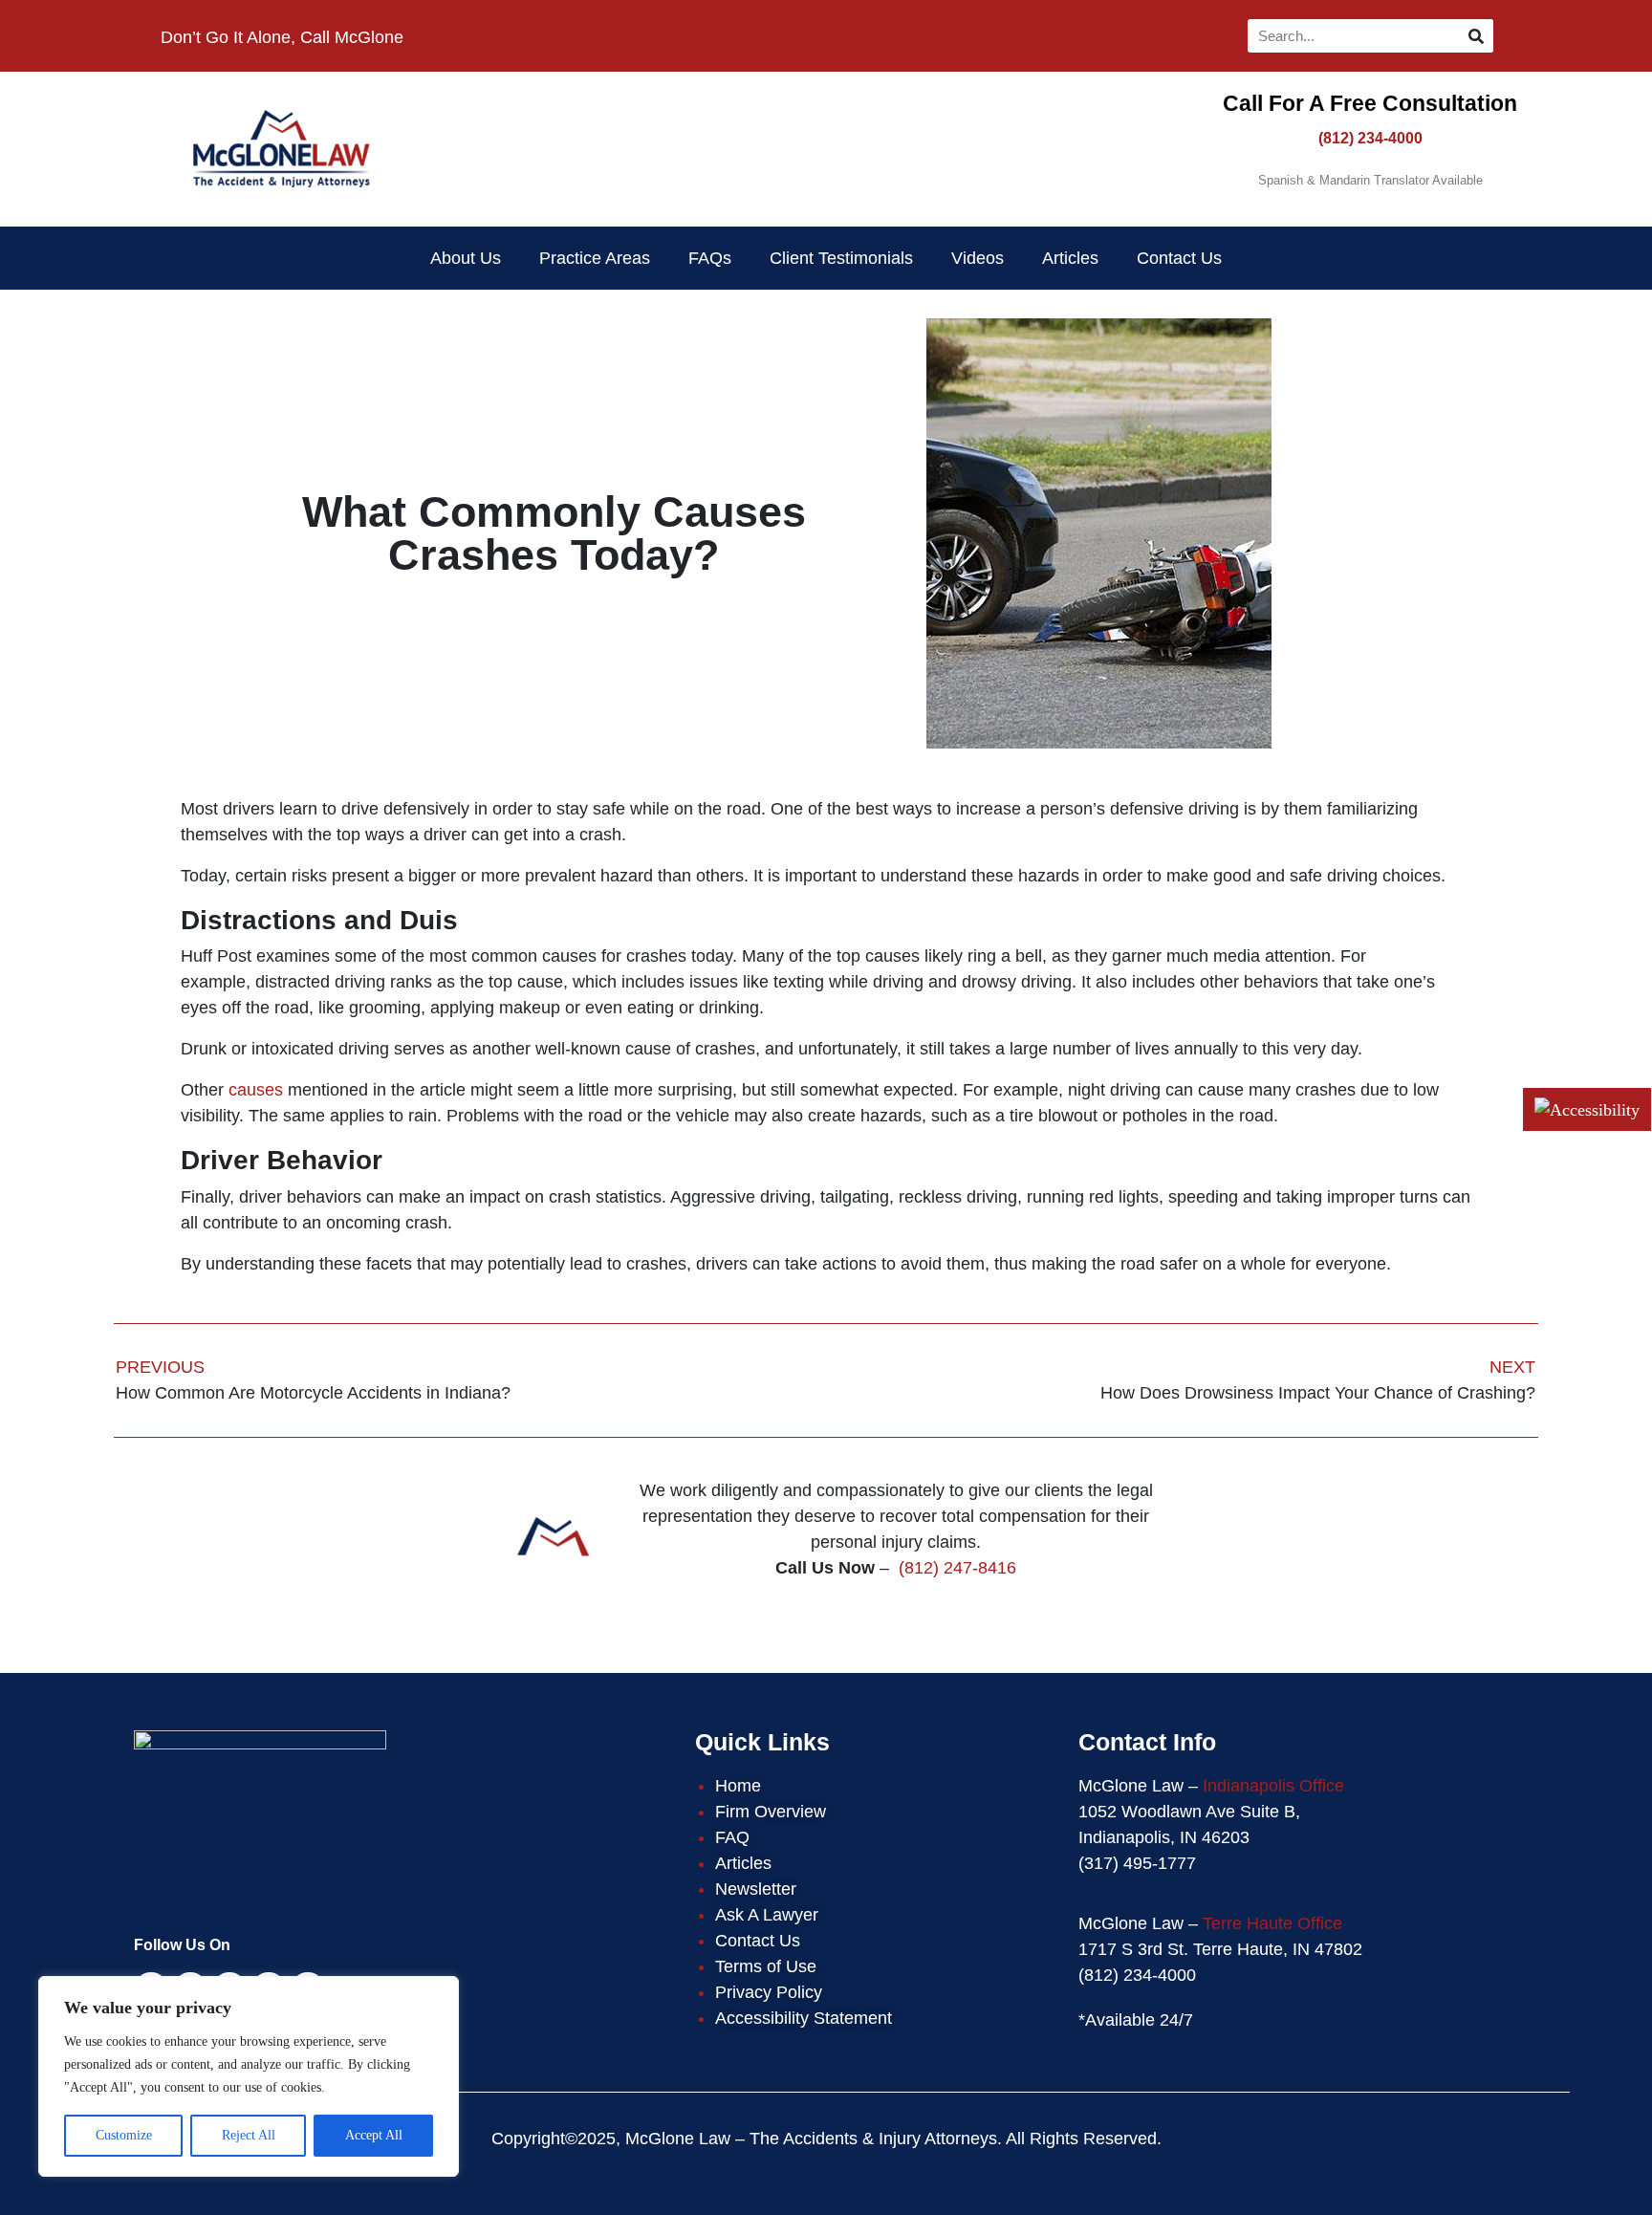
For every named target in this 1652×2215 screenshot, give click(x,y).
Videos (978, 258)
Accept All (374, 2135)
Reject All (249, 2135)
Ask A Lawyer (767, 1915)
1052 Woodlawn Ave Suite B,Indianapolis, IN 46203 (1189, 1824)
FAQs (710, 258)
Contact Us (1179, 258)
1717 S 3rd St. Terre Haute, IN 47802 (1220, 1949)
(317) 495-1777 (1137, 1863)
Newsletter (756, 1889)
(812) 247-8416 (957, 1568)
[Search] (1477, 36)
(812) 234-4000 (1370, 138)
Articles (1070, 258)
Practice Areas (595, 258)
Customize (124, 2135)
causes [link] (256, 1090)
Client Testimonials (841, 258)
